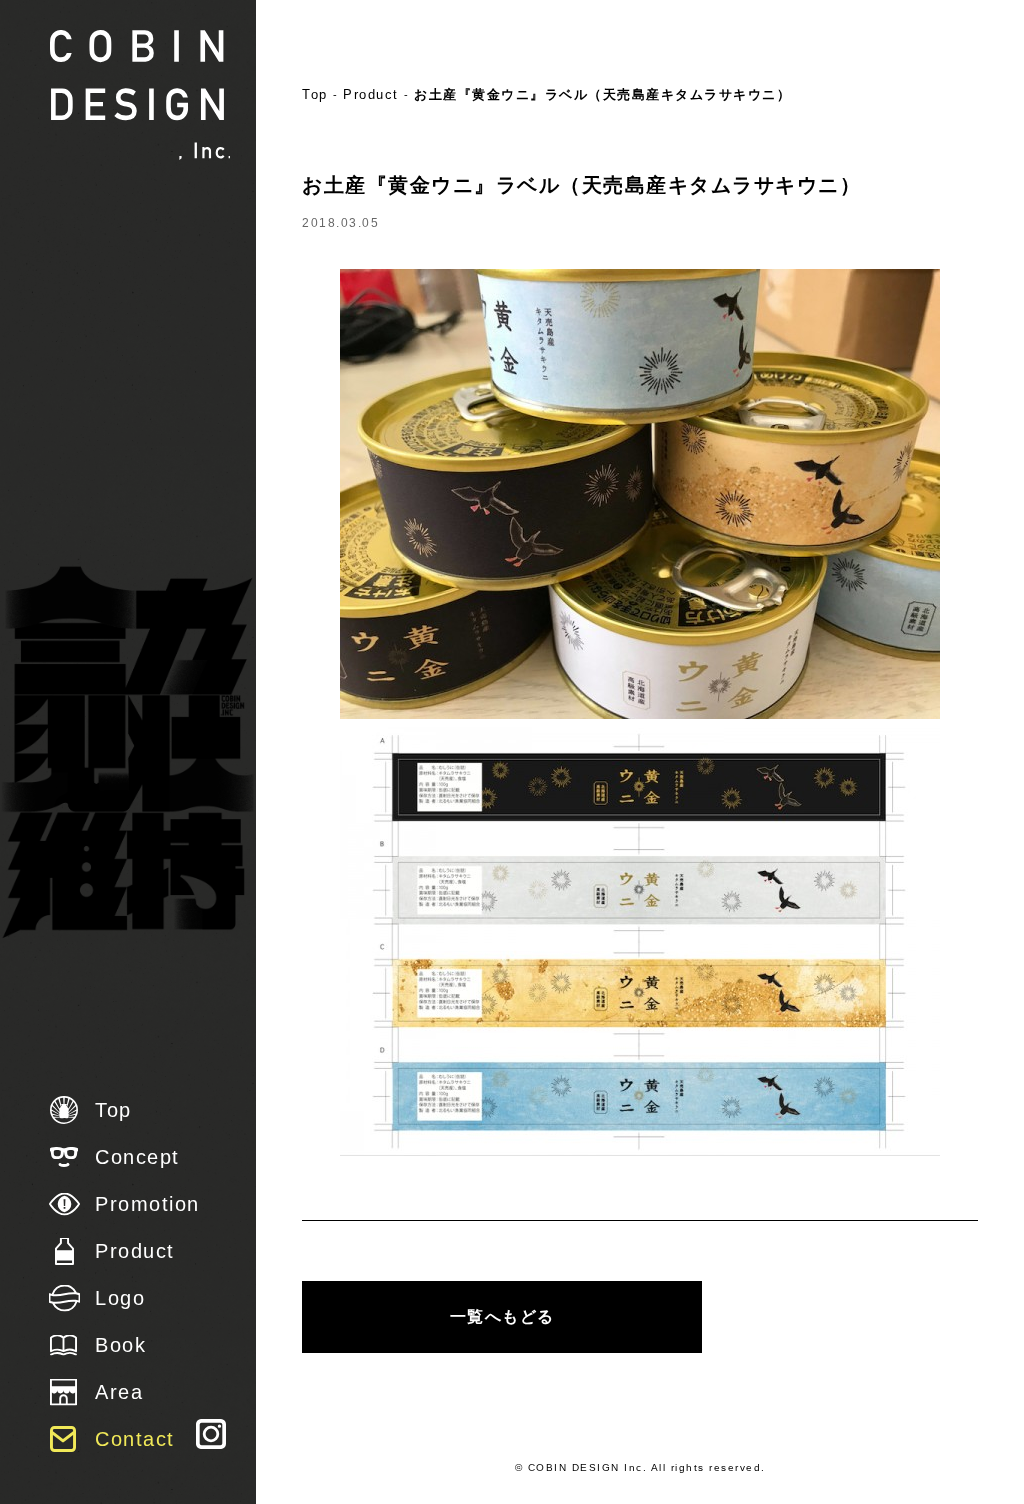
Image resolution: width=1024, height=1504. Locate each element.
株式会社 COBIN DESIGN (140, 95)
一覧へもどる (502, 1316)
